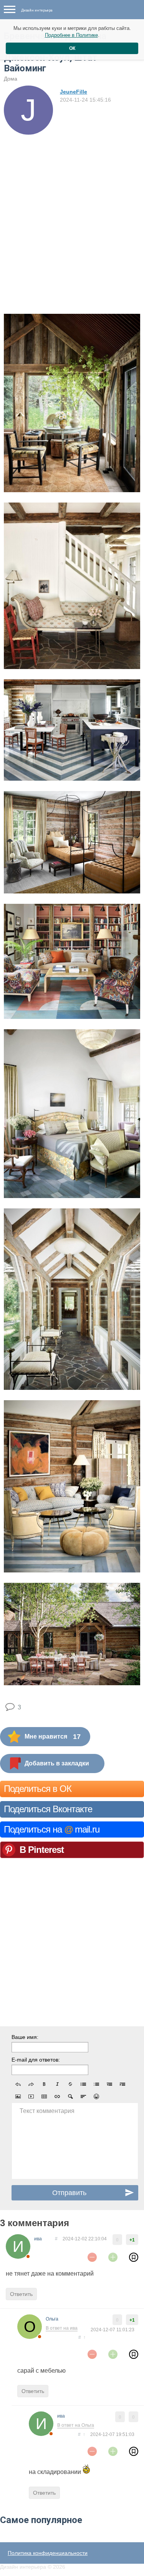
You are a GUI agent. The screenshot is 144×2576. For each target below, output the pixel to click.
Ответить (21, 2294)
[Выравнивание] (83, 2096)
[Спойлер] (70, 2096)
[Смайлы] (96, 2096)
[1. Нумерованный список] (96, 2084)
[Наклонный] (57, 2084)
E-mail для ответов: (36, 2060)
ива (38, 2239)
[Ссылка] (57, 2096)
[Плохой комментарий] (92, 2257)
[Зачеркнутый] (70, 2084)
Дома (11, 79)
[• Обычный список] (83, 2084)
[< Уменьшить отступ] (109, 2084)
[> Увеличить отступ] (122, 2084)
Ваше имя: (25, 2037)
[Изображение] (18, 2096)
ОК (72, 48)
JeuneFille (74, 92)
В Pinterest (42, 1850)
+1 (132, 2240)
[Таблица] (44, 2096)
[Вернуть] (31, 2084)
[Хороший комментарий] (113, 2257)
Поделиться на (52, 1829)
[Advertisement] (72, 210)
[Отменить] (18, 2084)
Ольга (52, 2319)
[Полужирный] (44, 2084)
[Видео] (31, 2096)
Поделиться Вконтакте (48, 1809)
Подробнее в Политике (71, 35)
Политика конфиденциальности (48, 2553)
